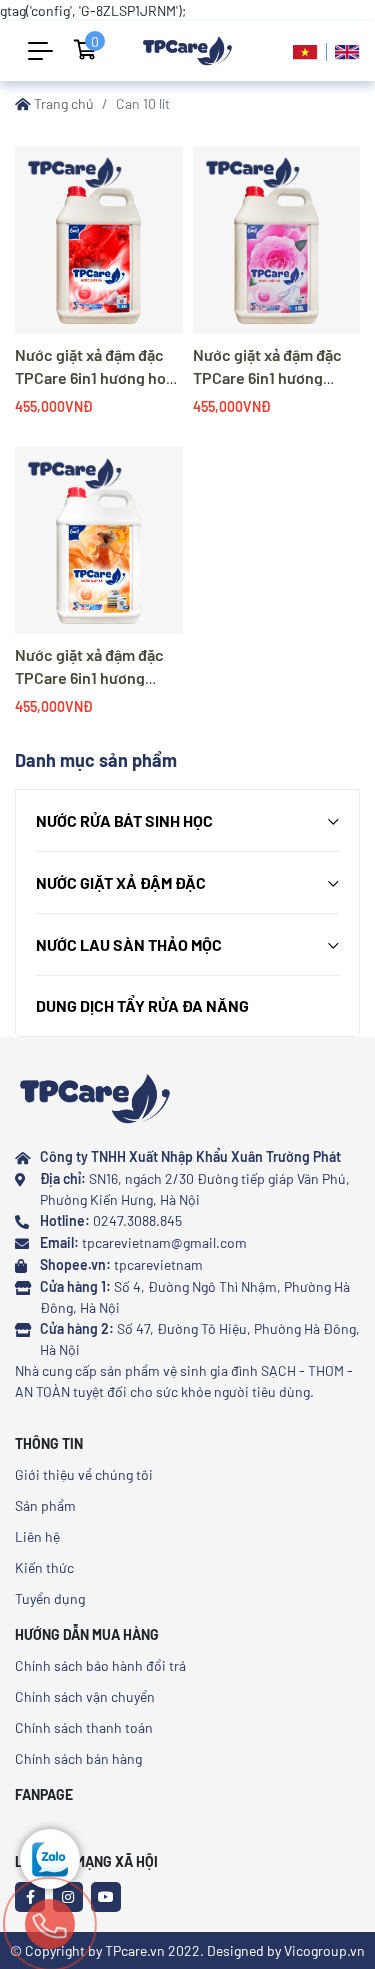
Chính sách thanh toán (84, 1727)
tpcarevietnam (158, 1264)
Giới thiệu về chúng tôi (84, 1474)
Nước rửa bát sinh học (124, 820)
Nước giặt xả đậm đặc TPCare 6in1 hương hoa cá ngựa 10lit (94, 377)
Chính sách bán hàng (78, 1758)
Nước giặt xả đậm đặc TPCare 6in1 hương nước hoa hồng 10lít (267, 377)
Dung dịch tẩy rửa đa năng (142, 1005)
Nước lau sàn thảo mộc (129, 944)
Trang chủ (62, 103)
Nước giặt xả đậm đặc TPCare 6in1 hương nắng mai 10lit (89, 677)
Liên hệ (37, 1536)
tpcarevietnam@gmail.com (164, 1242)
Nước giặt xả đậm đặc (121, 882)
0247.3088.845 (137, 1220)
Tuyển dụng (50, 1598)
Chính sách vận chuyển (85, 1696)
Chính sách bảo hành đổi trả (100, 1665)
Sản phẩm (45, 1505)
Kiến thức (44, 1567)
